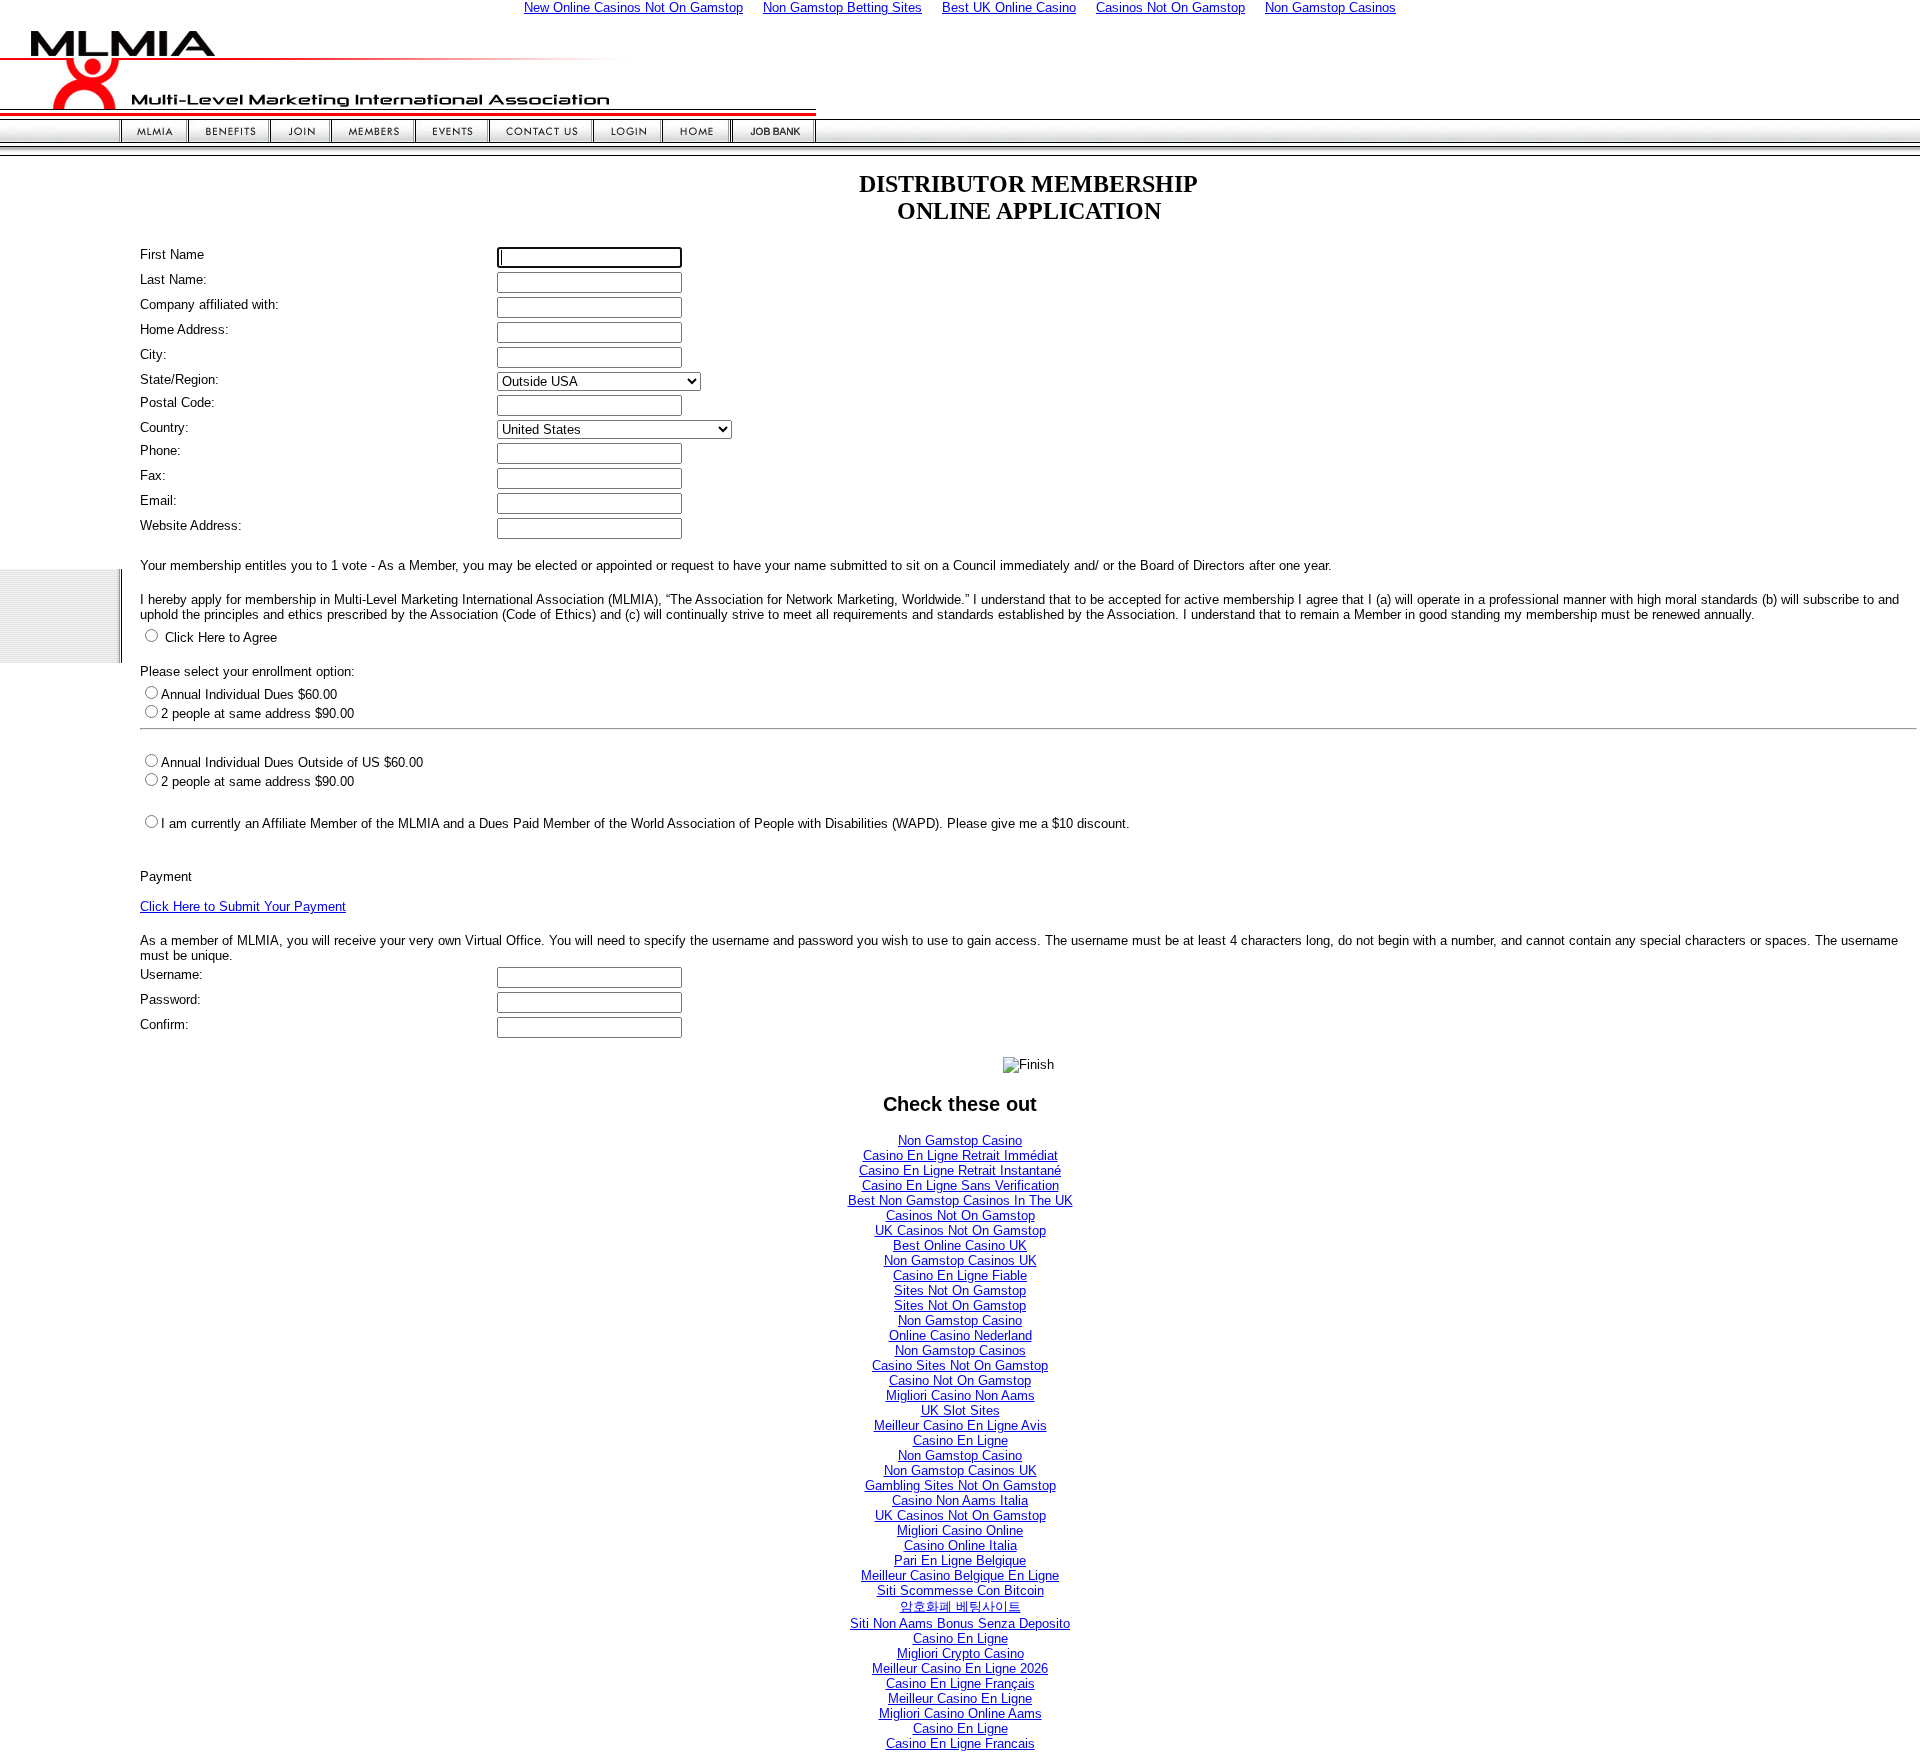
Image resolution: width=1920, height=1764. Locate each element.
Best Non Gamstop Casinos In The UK (960, 1200)
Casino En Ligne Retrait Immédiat (960, 1155)
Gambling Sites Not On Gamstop (960, 1485)
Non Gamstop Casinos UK (960, 1260)
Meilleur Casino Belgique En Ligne (960, 1575)
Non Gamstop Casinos (960, 1350)
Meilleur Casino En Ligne (960, 1698)
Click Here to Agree (219, 637)
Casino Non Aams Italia (960, 1500)
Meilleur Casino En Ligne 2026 (960, 1668)
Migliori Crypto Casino (960, 1653)
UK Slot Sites (960, 1410)
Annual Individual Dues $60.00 (249, 694)
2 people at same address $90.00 (257, 781)
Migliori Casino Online (960, 1530)
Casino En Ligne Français (960, 1683)
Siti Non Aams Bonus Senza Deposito (960, 1623)
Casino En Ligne (960, 1440)
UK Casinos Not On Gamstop (960, 1230)
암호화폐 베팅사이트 (960, 1606)
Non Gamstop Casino (960, 1140)
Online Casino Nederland (960, 1335)
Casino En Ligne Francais (960, 1743)
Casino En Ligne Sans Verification (960, 1185)
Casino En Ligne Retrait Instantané (960, 1170)
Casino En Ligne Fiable (960, 1275)
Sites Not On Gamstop (960, 1290)
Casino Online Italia (960, 1545)
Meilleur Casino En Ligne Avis (960, 1425)
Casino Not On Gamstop (960, 1380)
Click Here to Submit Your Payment (243, 906)
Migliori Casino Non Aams (960, 1395)
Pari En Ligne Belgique (960, 1560)
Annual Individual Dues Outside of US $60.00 (292, 762)
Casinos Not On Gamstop (960, 1215)
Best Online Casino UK (960, 1245)
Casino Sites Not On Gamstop (960, 1365)
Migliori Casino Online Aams (960, 1713)
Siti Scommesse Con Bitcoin (960, 1590)
